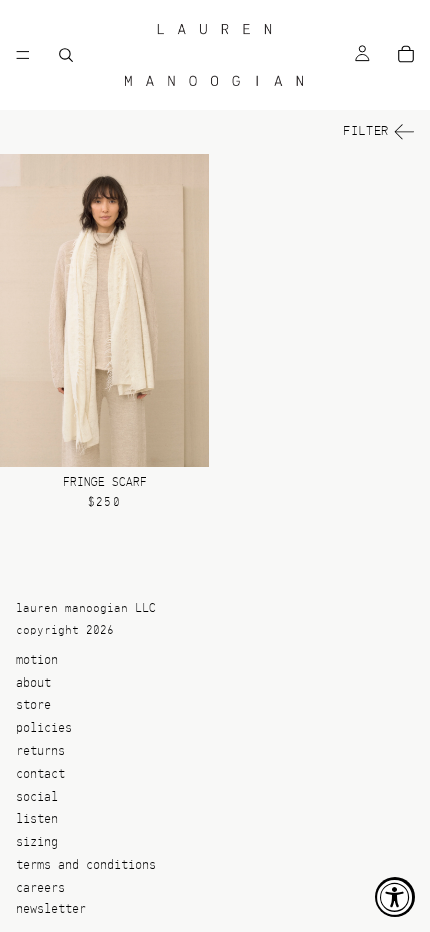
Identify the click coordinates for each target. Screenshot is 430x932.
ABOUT (33, 683)
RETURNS (40, 751)
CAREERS (40, 888)
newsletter (51, 909)
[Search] (66, 55)
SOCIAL (37, 797)
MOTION (37, 660)
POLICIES (44, 729)
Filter (366, 131)
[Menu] (23, 55)
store (33, 706)
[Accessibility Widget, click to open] (395, 897)
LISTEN (37, 820)
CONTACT (40, 774)
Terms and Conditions (86, 865)
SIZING (37, 843)
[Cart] (406, 55)
